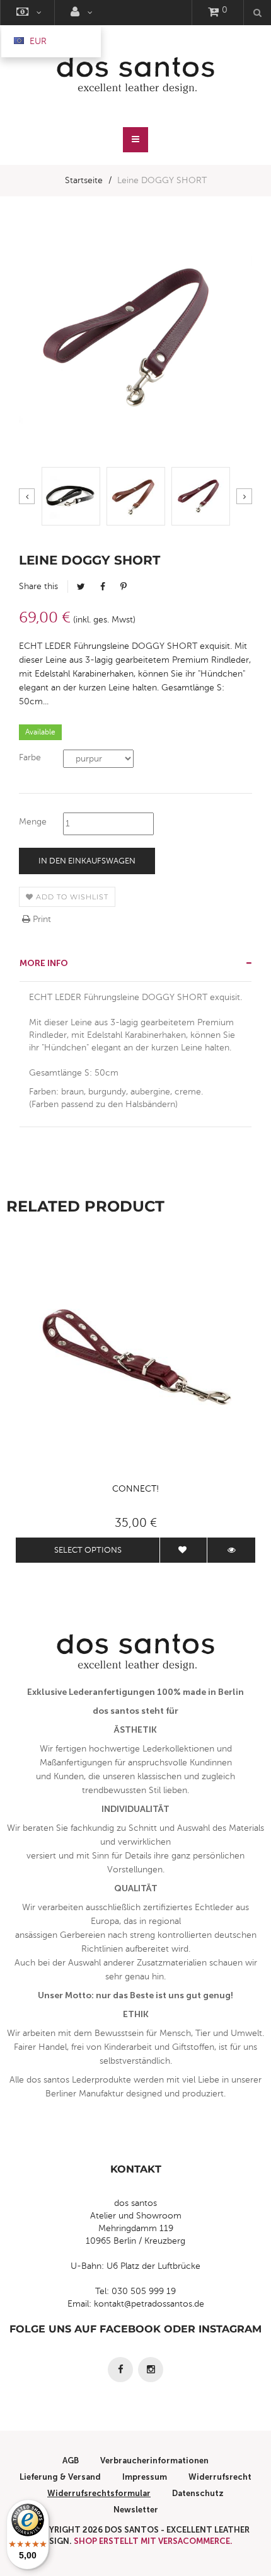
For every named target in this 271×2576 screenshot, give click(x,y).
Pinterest (124, 587)
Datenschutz (198, 2493)
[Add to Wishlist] (183, 1550)
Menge (33, 822)
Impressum (145, 2477)
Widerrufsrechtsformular (99, 2493)
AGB (71, 2461)
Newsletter (136, 2510)
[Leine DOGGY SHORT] (71, 496)
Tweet (81, 587)
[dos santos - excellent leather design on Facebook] (120, 2370)
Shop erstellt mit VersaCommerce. (153, 2541)
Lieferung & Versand (60, 2477)
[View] (231, 1550)
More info (44, 963)
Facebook (103, 587)
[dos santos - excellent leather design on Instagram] (151, 2370)
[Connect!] (135, 1357)
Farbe (30, 757)
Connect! (135, 1489)
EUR (37, 41)
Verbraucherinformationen (154, 2461)
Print (41, 919)
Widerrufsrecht (220, 2477)
